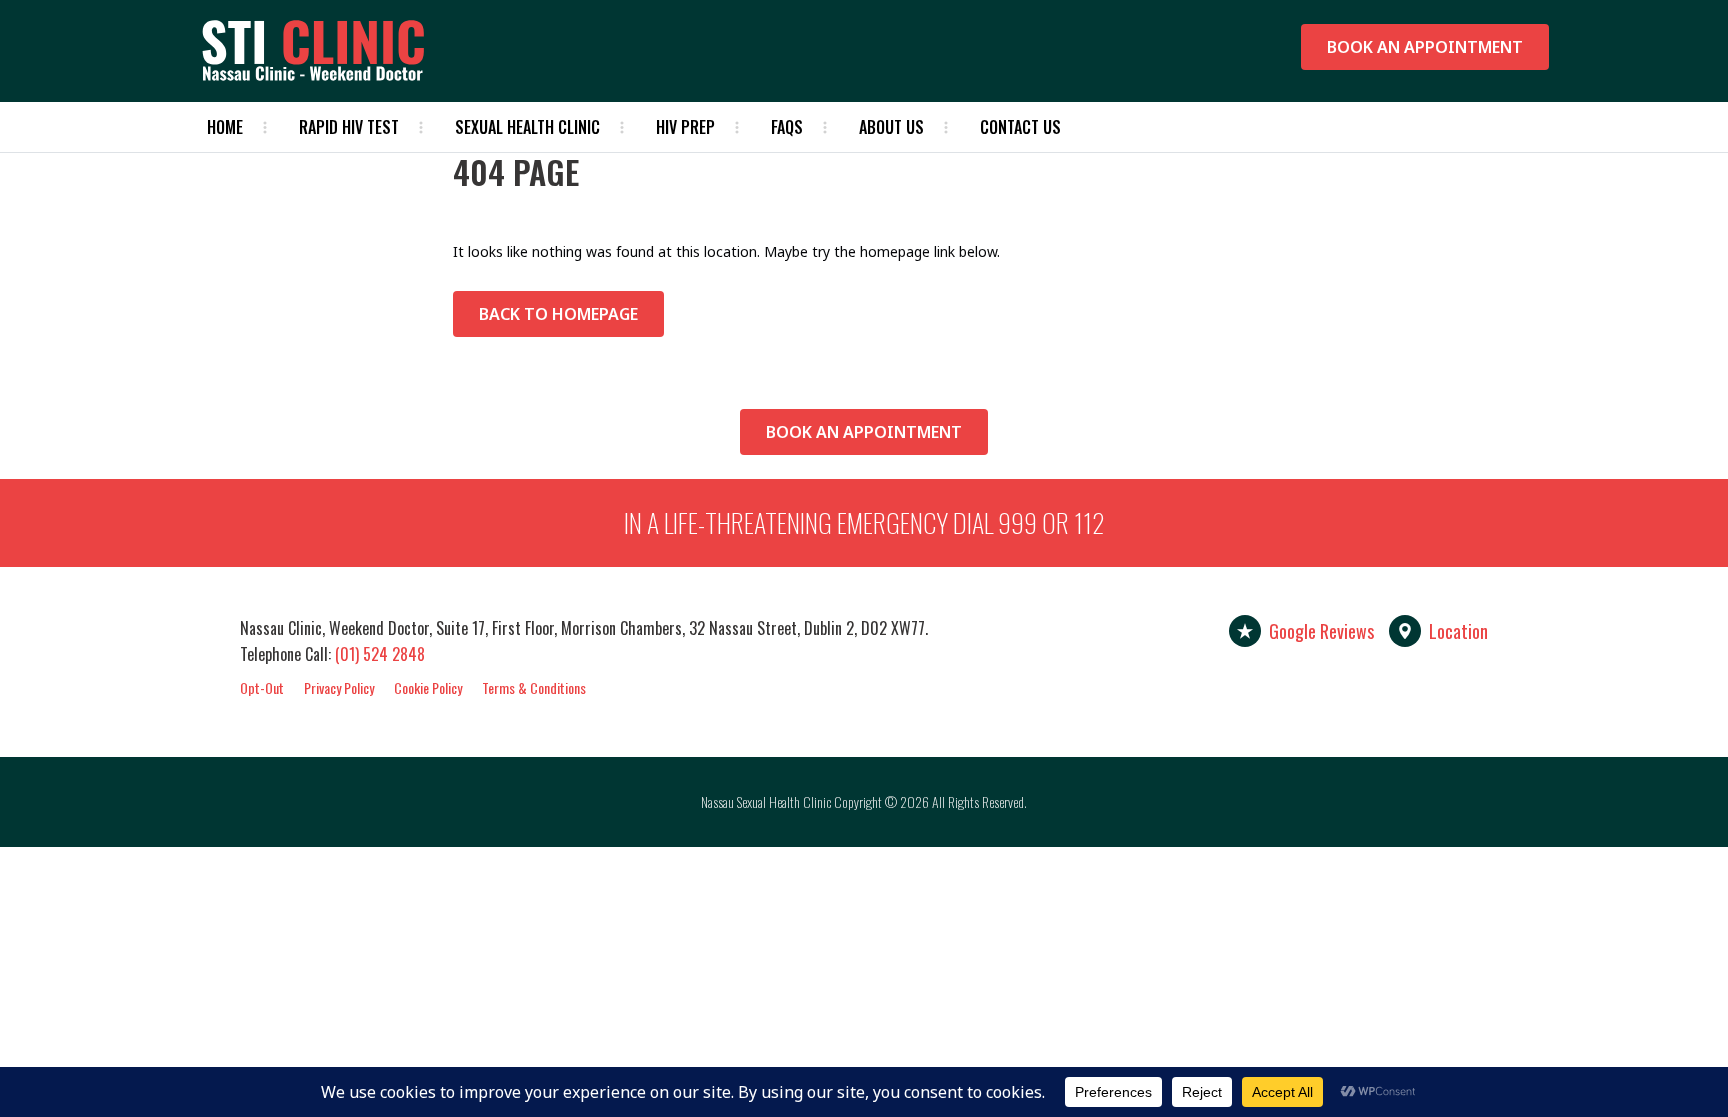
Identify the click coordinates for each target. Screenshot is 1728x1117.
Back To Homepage (558, 314)
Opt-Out (262, 687)
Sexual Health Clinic (527, 127)
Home (225, 127)
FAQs (787, 127)
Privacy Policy (339, 687)
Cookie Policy (428, 687)
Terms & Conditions (534, 687)
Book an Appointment (1425, 47)
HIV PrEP (685, 127)
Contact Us (1020, 127)
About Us (891, 127)
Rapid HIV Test (349, 127)
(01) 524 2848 (380, 654)
